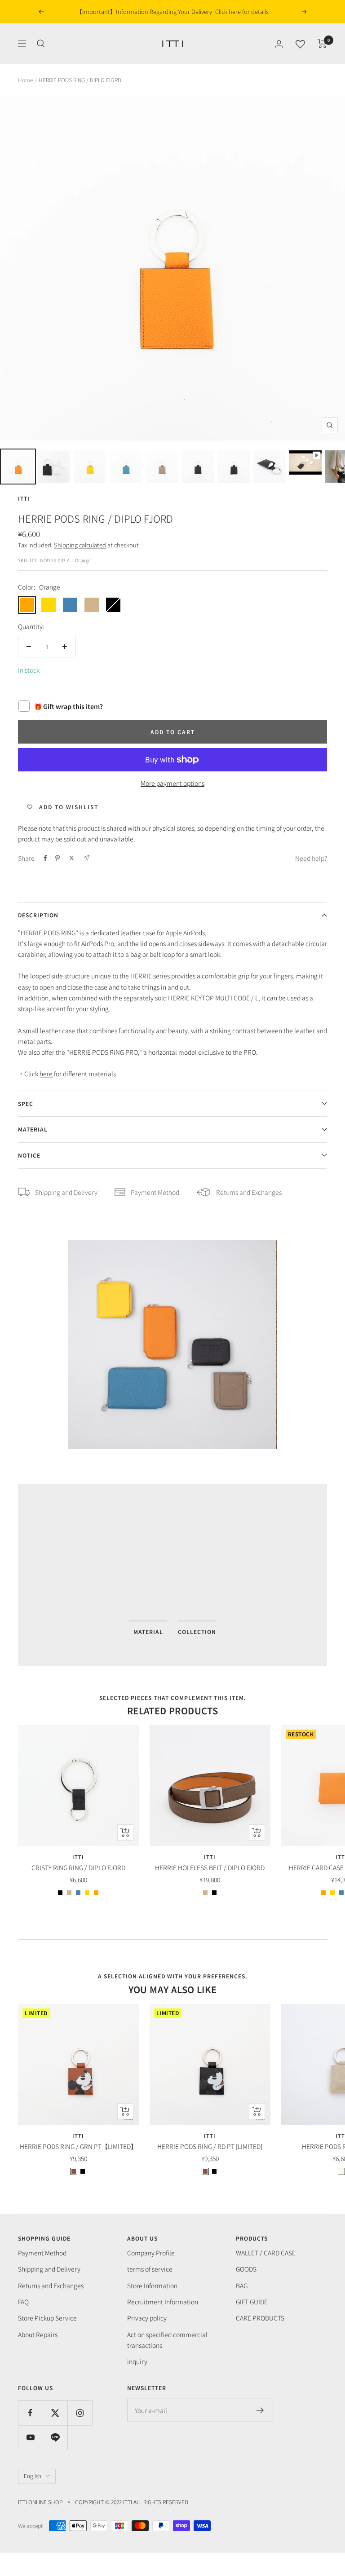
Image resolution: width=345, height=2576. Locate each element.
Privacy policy (147, 2318)
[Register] (260, 2410)
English (33, 2476)
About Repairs (38, 2334)
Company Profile (151, 2253)
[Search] (41, 44)
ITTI (24, 498)
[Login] (279, 44)
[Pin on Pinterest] (57, 858)
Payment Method (155, 1192)
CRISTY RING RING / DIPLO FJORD (78, 1867)
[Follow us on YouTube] (30, 2437)
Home (25, 80)
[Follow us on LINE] (55, 2437)
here (46, 1074)
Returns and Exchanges (249, 1192)
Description (38, 915)
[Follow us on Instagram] (80, 2413)
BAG (242, 2285)
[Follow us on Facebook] (30, 2413)
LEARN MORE (105, 1580)
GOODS (246, 2269)
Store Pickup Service (47, 2318)
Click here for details (233, 11)
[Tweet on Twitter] (72, 858)
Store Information (152, 2285)
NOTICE (29, 1155)
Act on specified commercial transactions (167, 2340)
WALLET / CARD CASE (266, 2253)
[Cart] (322, 44)
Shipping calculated (80, 545)
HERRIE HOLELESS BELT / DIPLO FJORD (210, 1867)
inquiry (137, 2361)
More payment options (172, 783)
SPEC (26, 1103)
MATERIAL (33, 1129)
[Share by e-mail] (86, 858)
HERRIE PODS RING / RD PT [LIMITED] (210, 2146)
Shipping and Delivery (66, 1192)
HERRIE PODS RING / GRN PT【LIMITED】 (78, 2146)
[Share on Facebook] (45, 858)
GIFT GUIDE (252, 2302)
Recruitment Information (163, 2302)
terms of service (150, 2269)
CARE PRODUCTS (260, 2318)
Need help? (311, 858)
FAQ (23, 2302)
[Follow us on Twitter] (55, 2413)
